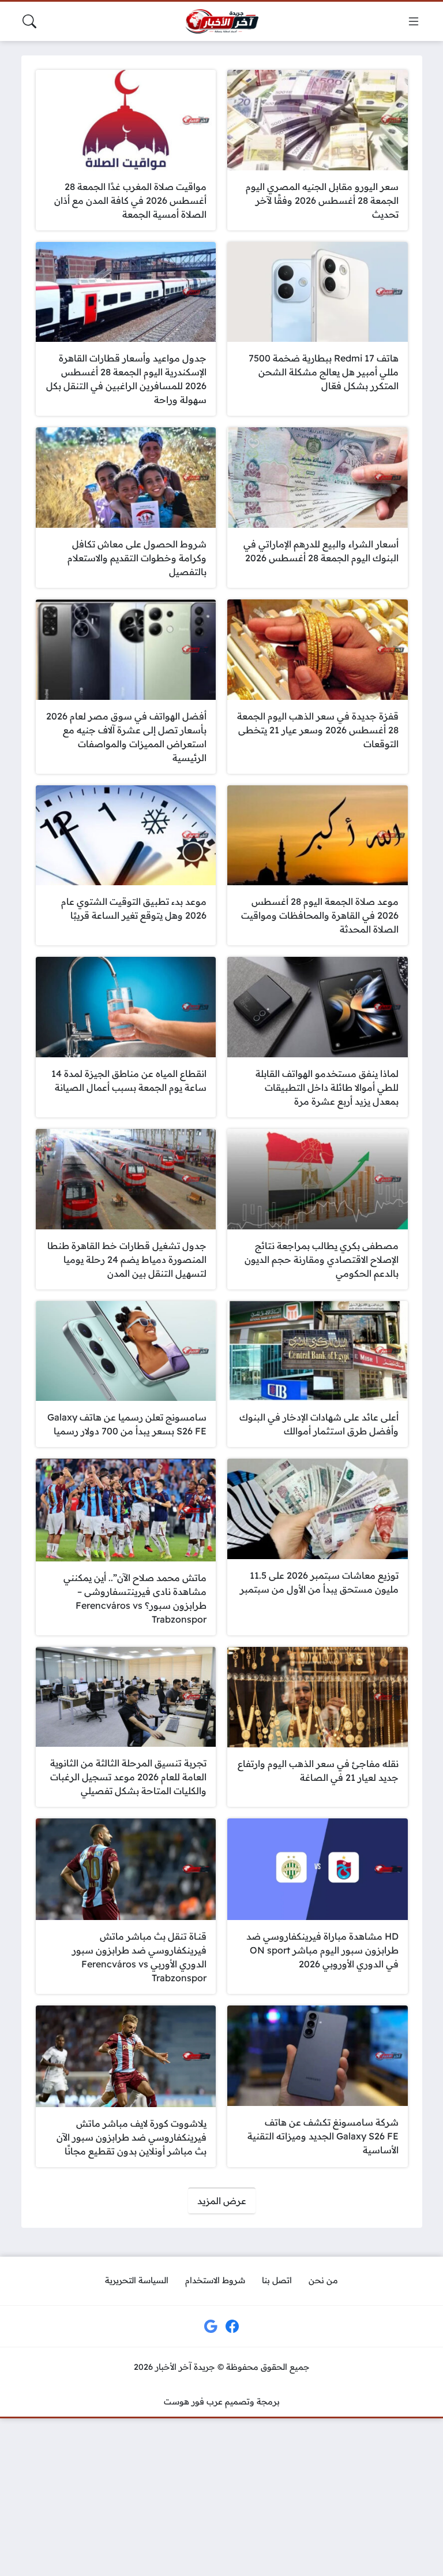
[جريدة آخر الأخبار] (221, 22)
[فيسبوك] (232, 2327)
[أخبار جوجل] (211, 2327)
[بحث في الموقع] (29, 21)
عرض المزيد (222, 2201)
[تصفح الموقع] (414, 21)
